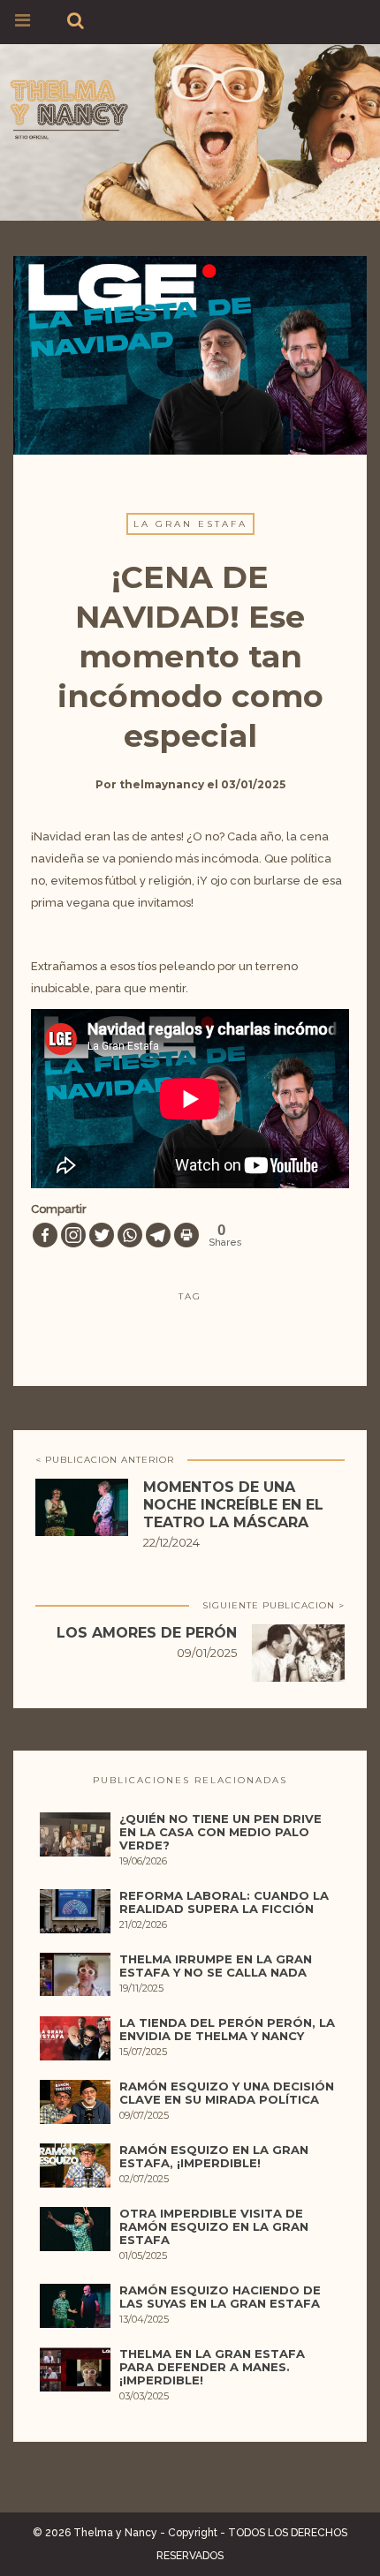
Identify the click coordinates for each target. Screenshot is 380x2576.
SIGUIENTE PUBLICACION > (274, 1605)
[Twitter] (102, 1235)
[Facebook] (45, 1235)
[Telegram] (158, 1235)
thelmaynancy (162, 784)
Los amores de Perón (147, 1633)
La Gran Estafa (190, 524)
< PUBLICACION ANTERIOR (105, 1460)
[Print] (186, 1235)
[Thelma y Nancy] (190, 106)
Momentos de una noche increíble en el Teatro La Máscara (233, 1505)
